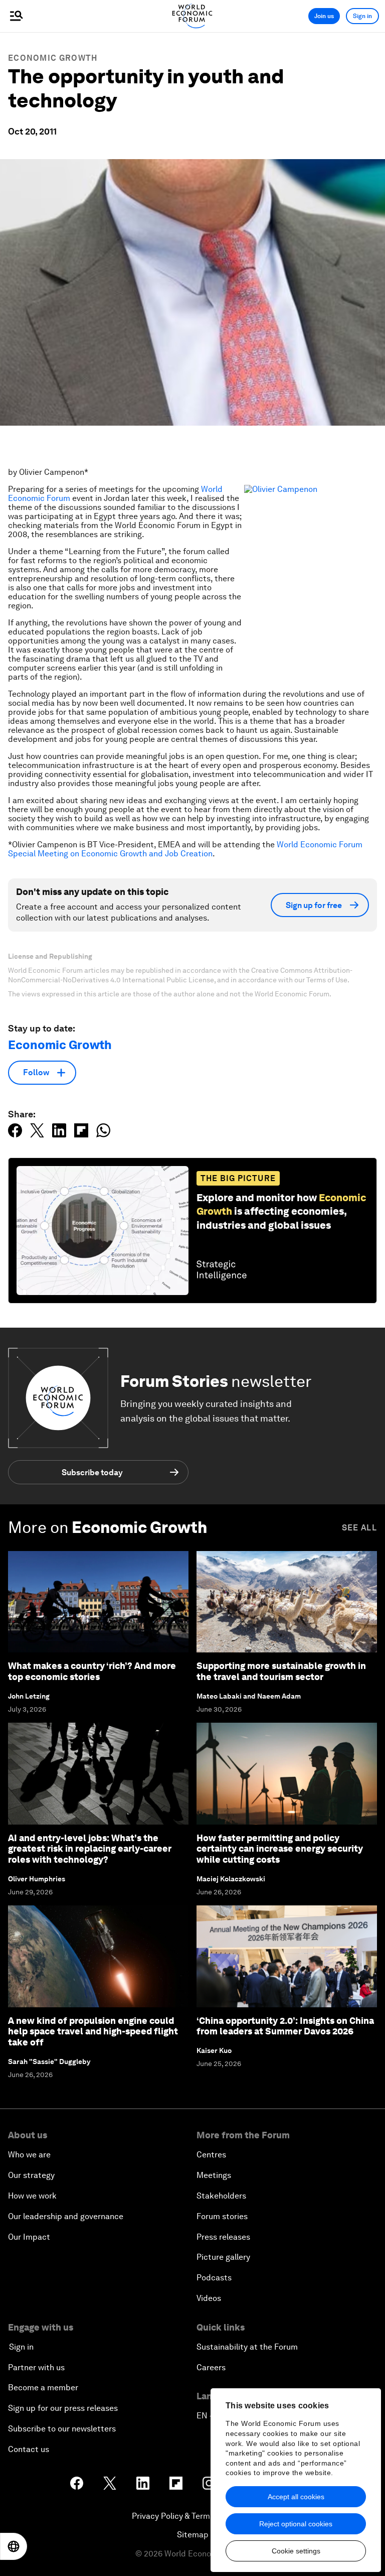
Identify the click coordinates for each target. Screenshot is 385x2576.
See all (359, 1528)
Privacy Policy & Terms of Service (192, 2516)
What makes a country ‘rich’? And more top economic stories (92, 1671)
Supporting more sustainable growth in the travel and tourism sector (281, 1671)
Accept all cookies (296, 2497)
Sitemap (193, 2535)
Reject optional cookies (296, 2524)
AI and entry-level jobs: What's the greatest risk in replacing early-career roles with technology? (90, 1849)
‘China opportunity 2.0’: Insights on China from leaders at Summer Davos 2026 (285, 2026)
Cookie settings (296, 2551)
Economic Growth (53, 58)
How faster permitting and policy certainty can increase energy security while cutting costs (280, 1849)
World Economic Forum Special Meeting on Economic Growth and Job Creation (185, 849)
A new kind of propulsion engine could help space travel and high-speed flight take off (93, 2031)
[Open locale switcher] (14, 2546)
